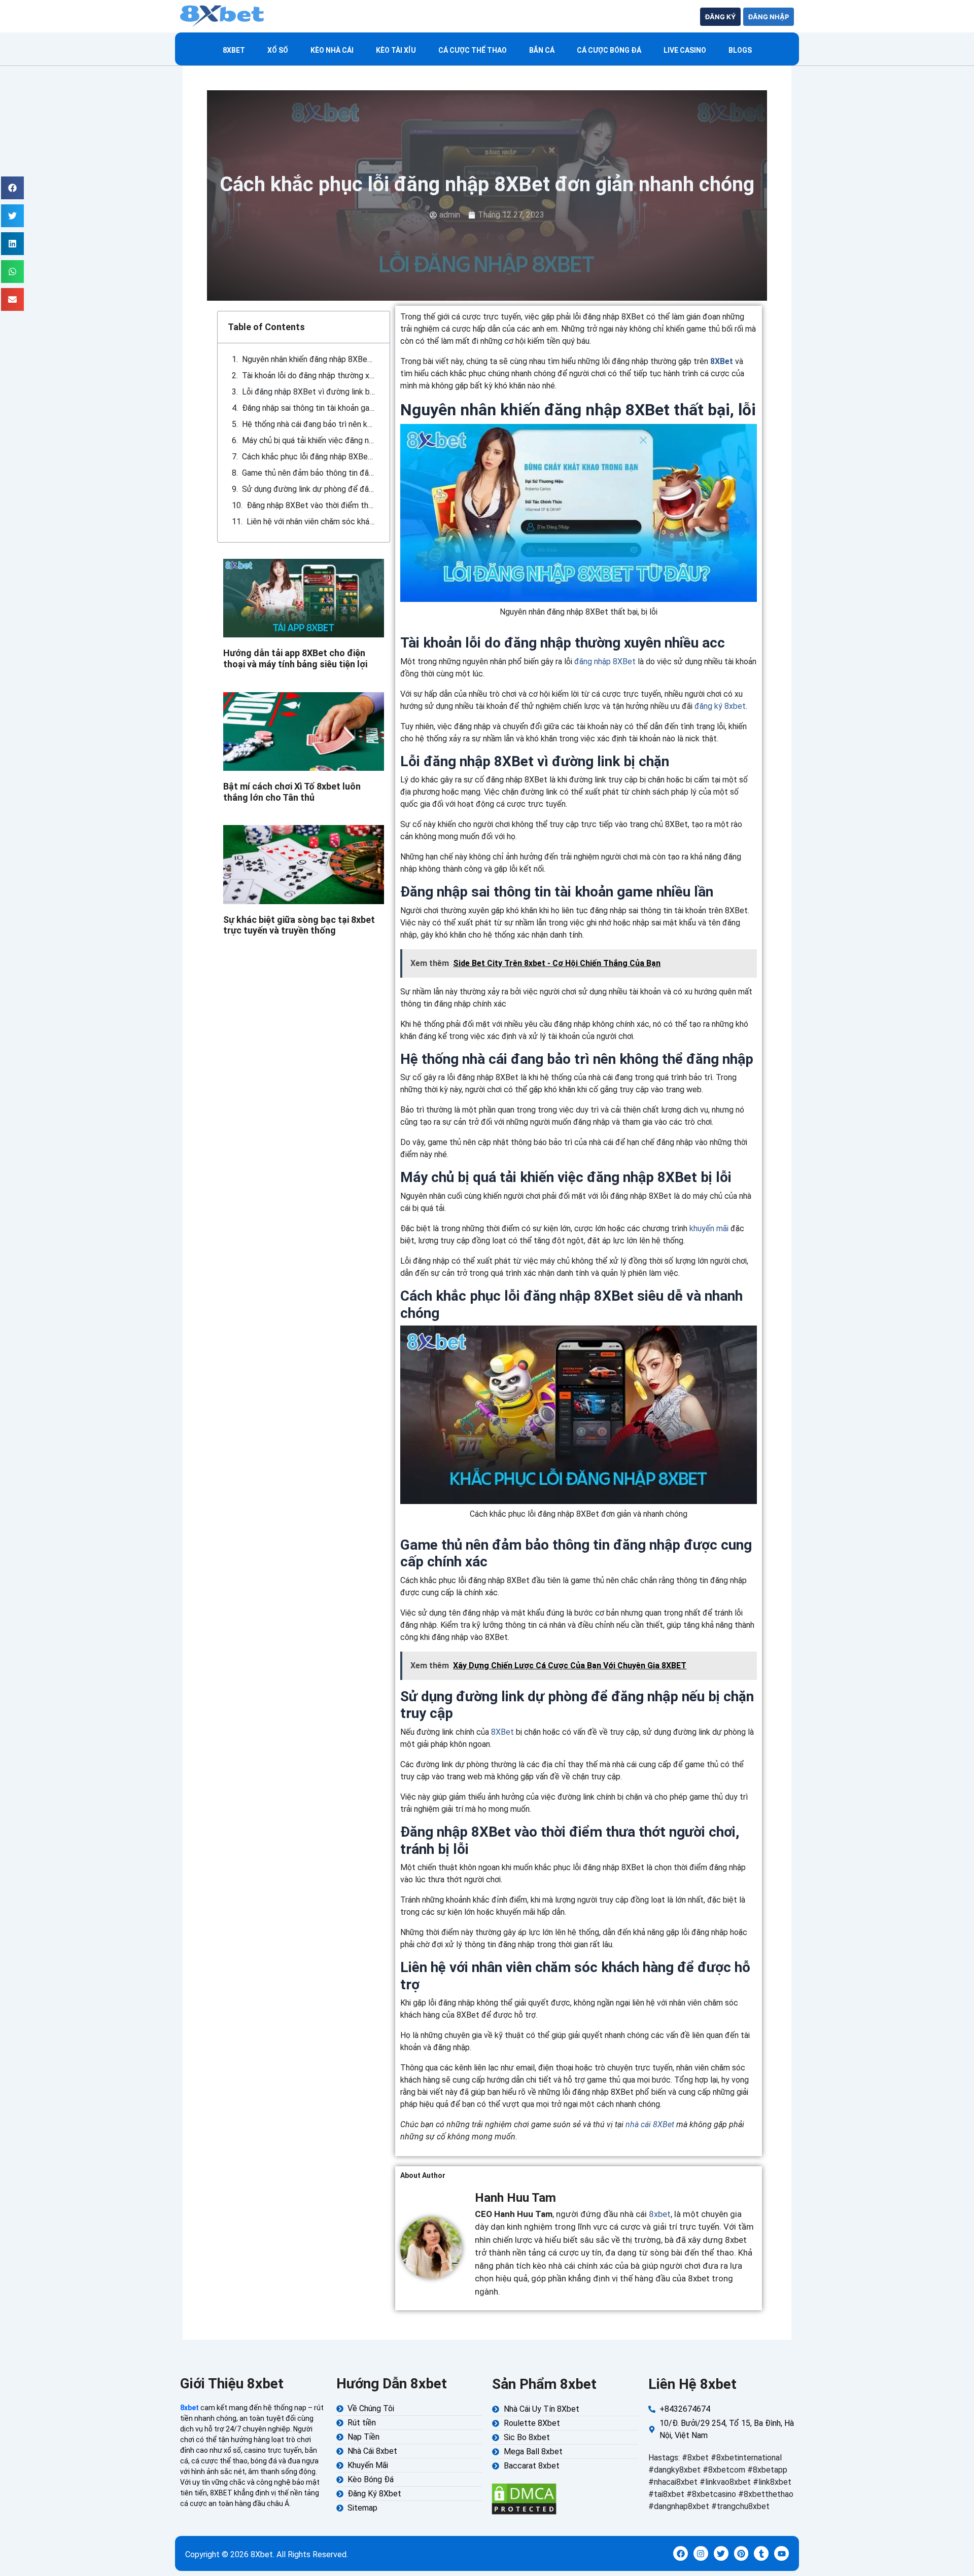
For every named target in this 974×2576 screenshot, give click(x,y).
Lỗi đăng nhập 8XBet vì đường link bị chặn (309, 392)
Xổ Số (278, 50)
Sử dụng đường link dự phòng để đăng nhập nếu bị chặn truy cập (309, 489)
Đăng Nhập (769, 17)
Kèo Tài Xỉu (396, 50)
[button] (12, 188)
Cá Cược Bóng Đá (609, 50)
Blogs (740, 50)
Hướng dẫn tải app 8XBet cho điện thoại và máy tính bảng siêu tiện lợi (295, 658)
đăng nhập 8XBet (605, 661)
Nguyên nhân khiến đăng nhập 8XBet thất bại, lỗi (309, 359)
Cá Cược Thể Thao (473, 50)
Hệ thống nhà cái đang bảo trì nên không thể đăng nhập (309, 424)
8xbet (234, 50)
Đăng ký (720, 17)
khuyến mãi (709, 1228)
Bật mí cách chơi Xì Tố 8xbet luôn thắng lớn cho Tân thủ (292, 792)
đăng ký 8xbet (720, 706)
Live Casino (685, 50)
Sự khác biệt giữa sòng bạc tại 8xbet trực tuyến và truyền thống (299, 925)
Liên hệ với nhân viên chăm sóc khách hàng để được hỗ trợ (311, 522)
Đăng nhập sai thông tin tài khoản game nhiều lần (309, 408)
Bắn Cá (542, 50)
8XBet (722, 361)
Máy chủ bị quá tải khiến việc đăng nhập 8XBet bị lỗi (309, 440)
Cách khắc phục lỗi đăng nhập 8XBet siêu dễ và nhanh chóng (309, 457)
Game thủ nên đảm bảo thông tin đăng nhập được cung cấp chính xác (309, 473)
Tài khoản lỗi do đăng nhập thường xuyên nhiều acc (309, 375)
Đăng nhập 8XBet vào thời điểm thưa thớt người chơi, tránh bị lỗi (311, 505)
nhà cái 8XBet (650, 2124)
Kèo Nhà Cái (332, 50)
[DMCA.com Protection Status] (524, 2498)
